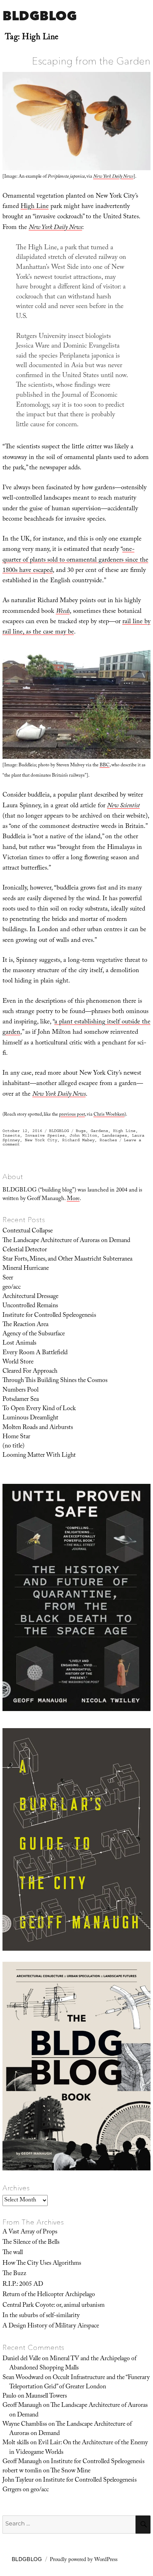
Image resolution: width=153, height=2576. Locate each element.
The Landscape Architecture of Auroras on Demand (66, 1241)
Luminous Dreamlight (30, 1418)
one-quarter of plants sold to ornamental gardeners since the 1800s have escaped (75, 560)
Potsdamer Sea (21, 1400)
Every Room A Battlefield (35, 1353)
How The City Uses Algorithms (42, 2264)
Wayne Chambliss (25, 2425)
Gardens (99, 1131)
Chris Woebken (109, 1115)
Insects (11, 1135)
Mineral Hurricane (26, 1269)
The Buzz (14, 2274)
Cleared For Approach (30, 1372)
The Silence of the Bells (31, 2243)
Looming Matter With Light (39, 1456)
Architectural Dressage (30, 1297)
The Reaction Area (25, 1325)
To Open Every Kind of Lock (39, 1409)
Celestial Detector (25, 1250)
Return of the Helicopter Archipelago (49, 2295)
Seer (8, 1278)
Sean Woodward (23, 2378)
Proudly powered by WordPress (84, 2560)
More (73, 1199)
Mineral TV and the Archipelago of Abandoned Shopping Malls (73, 2364)
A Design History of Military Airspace (51, 2326)
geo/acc (12, 1288)
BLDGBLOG (40, 15)
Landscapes (115, 1135)
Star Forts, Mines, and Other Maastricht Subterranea (67, 1260)
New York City (41, 1140)
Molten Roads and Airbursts (38, 1428)
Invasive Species (45, 1135)
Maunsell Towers (46, 2397)
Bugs (81, 1131)
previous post (72, 1115)
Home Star (16, 1437)
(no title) (14, 1446)
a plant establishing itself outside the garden (76, 1028)
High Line (35, 207)
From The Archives (33, 2222)
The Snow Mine (70, 2471)
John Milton (83, 1135)
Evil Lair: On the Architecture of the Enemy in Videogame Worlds (79, 2448)
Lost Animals (19, 1344)
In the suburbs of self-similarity (41, 2316)
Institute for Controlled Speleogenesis (49, 1316)
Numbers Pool (20, 1391)
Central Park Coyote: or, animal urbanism (54, 2306)
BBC (105, 766)
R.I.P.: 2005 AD (23, 2285)
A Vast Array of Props (30, 2232)
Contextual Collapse (28, 1231)
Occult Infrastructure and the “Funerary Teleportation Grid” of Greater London (80, 2383)
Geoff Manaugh (22, 2406)
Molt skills (16, 2443)
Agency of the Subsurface (34, 1334)
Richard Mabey (78, 1140)
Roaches (108, 1140)
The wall (13, 2253)
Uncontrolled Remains (30, 1306)
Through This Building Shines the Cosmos (55, 1381)
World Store (18, 1362)
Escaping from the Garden (91, 61)
